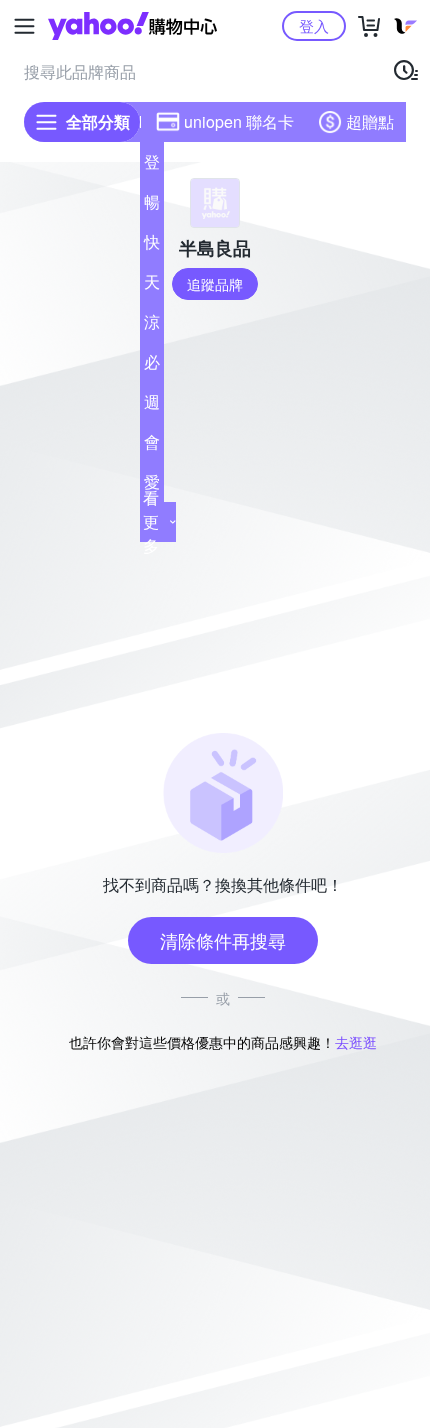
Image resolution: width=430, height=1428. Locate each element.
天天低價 (152, 286)
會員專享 (152, 446)
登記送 (152, 166)
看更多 (151, 521)
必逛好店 (152, 366)
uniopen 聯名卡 (239, 121)
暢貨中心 (152, 206)
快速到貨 (152, 246)
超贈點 (370, 121)
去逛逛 (356, 1042)
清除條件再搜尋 (223, 940)
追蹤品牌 (215, 284)
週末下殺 (152, 406)
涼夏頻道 (152, 326)
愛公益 (152, 486)
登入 (314, 25)
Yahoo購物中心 (132, 26)
